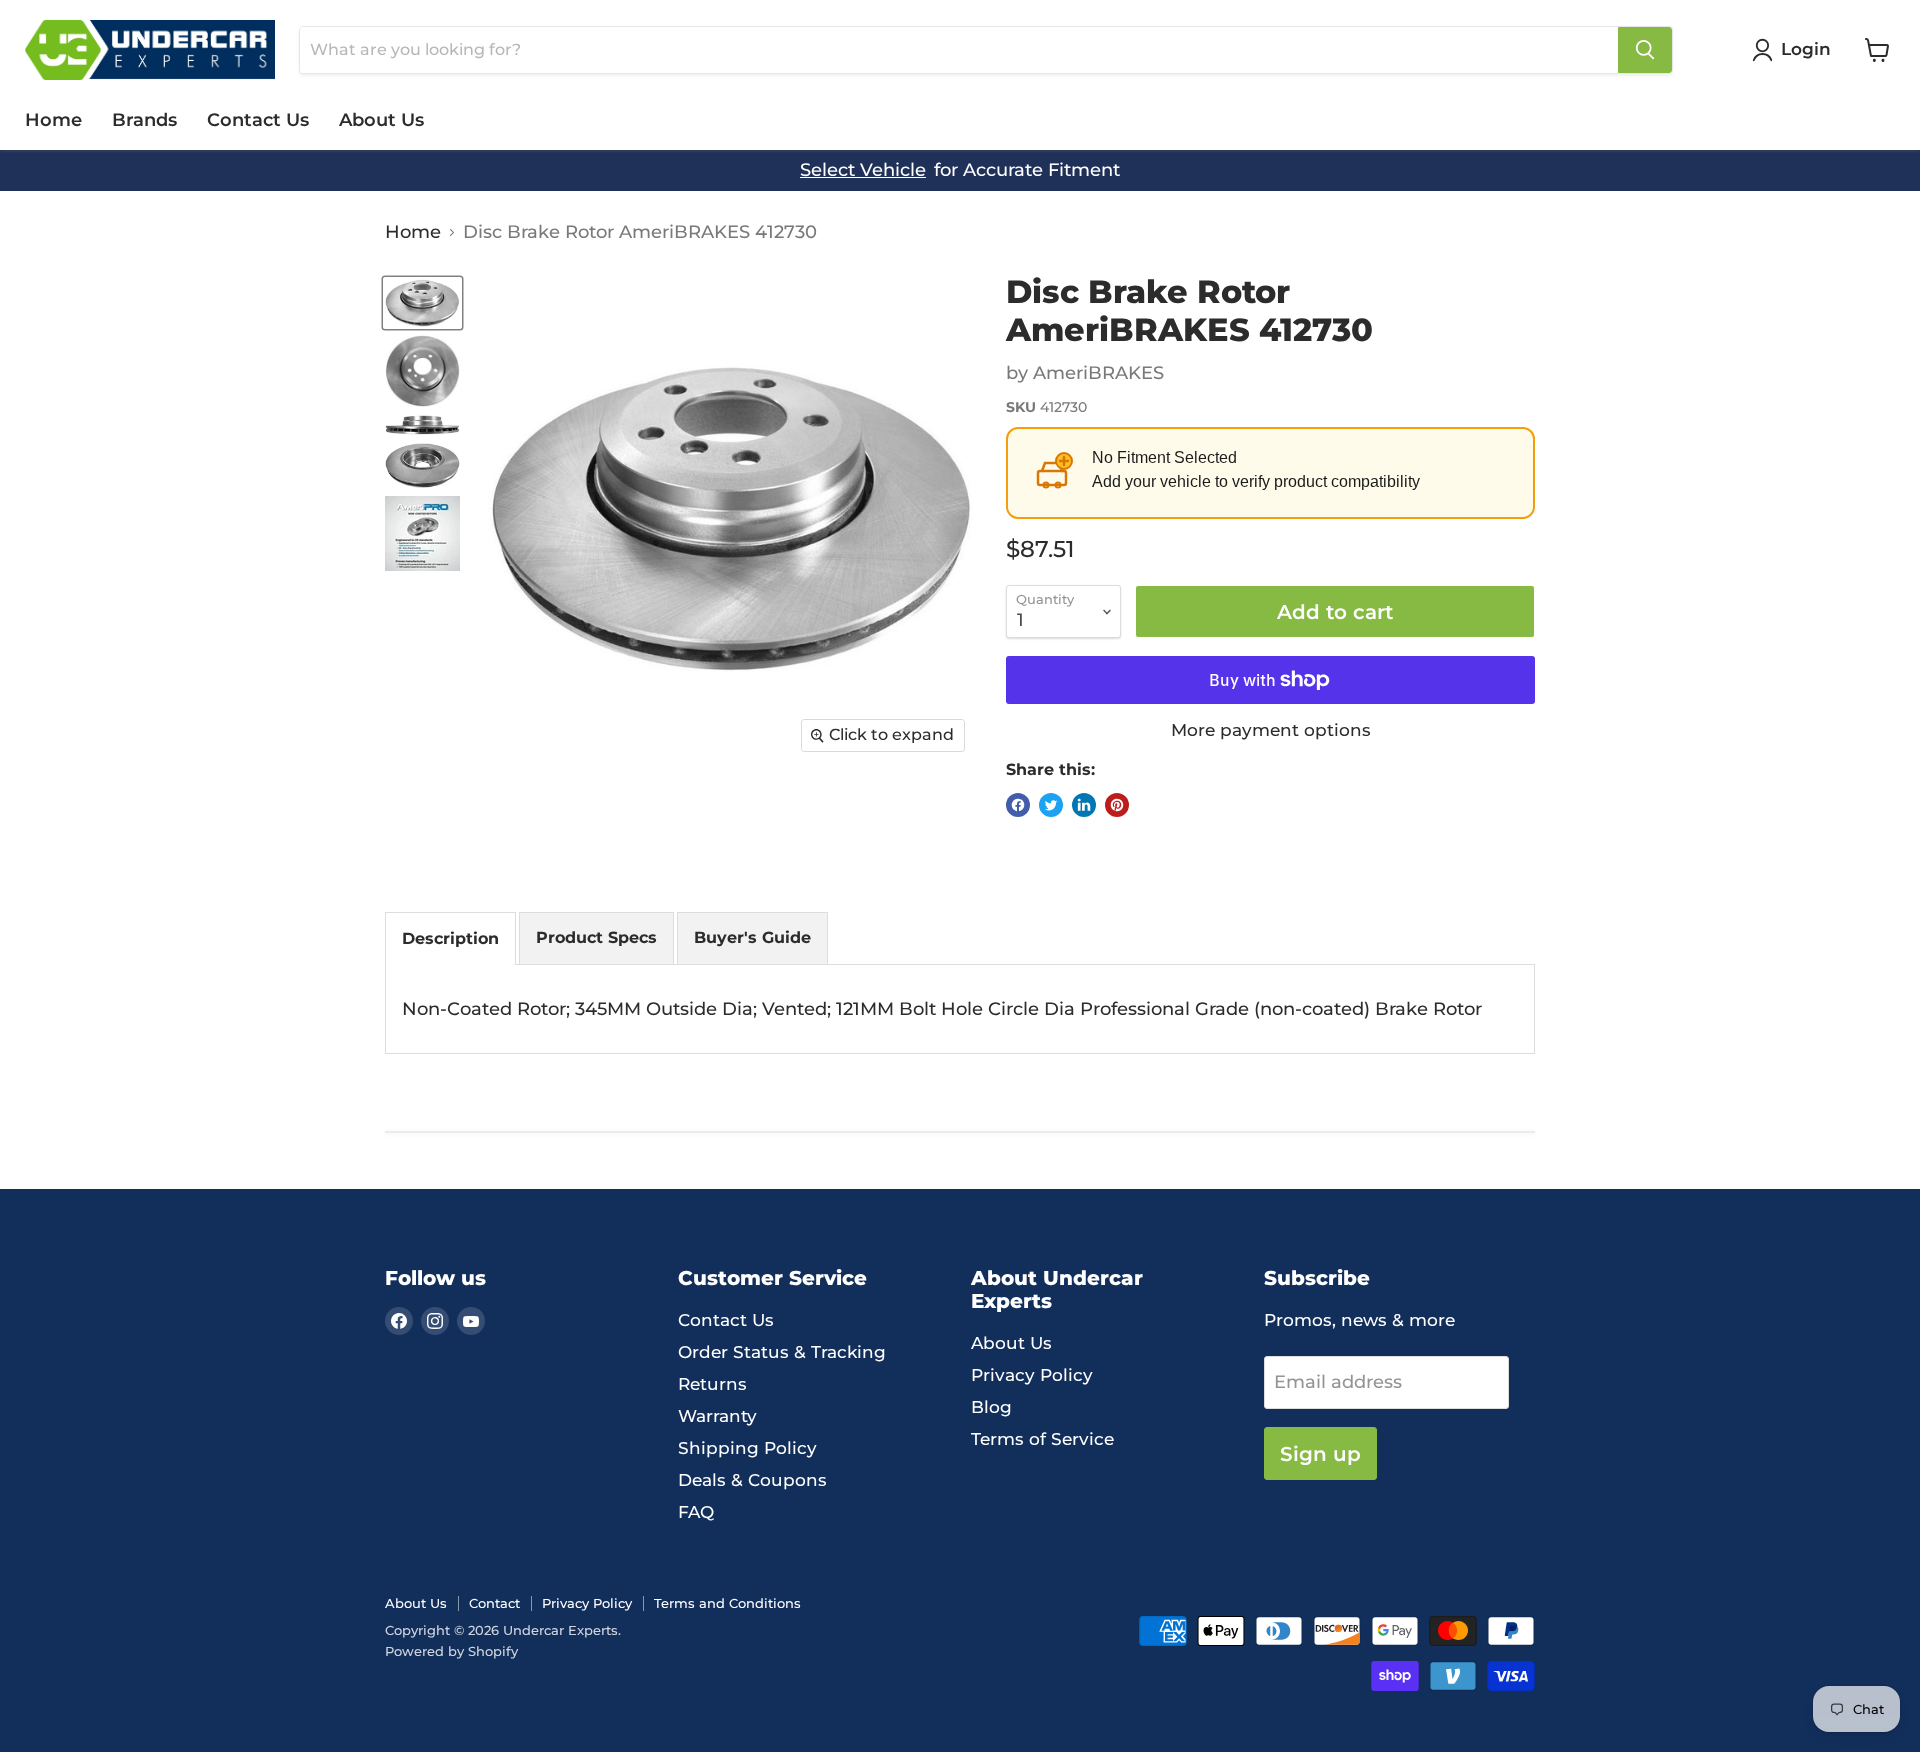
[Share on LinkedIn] (1084, 805)
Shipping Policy (747, 1448)
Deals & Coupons (752, 1480)
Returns (712, 1384)
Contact (494, 1603)
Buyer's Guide (752, 937)
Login (1806, 49)
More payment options (1271, 730)
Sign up (1320, 1453)
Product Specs (596, 937)
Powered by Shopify (451, 1651)
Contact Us (258, 120)
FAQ (696, 1512)
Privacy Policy (1032, 1375)
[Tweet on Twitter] (1051, 805)
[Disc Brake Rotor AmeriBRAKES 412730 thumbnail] (422, 303)
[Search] (1645, 50)
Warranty (717, 1416)
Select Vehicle (863, 170)
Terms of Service (1042, 1439)
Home (53, 120)
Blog (991, 1407)
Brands (144, 120)
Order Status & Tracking (782, 1352)
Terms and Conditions (727, 1603)
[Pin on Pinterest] (1117, 805)
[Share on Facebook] (1018, 805)
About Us (381, 120)
